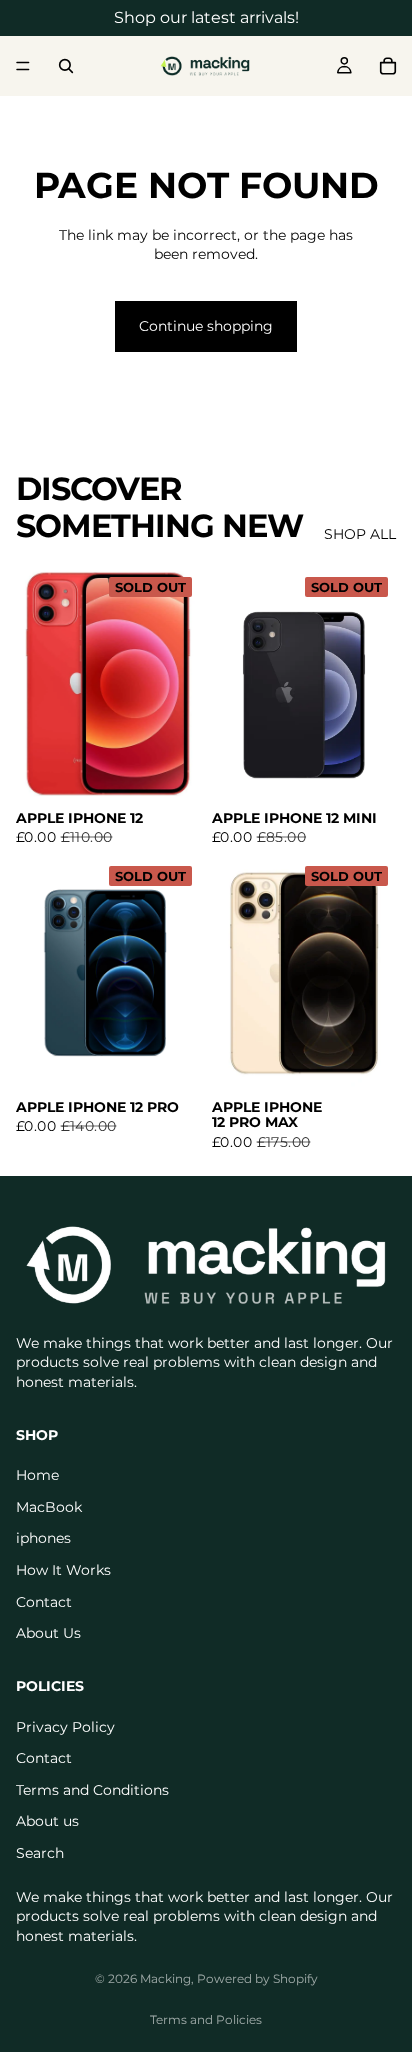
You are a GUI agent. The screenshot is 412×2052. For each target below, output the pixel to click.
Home (37, 1475)
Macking (165, 1978)
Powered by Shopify (257, 1978)
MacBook (49, 1506)
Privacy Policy (65, 1726)
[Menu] (23, 66)
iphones (43, 1538)
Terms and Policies (206, 2019)
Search (40, 1852)
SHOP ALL (360, 534)
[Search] (66, 66)
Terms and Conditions (92, 1789)
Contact (44, 1601)
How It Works (63, 1570)
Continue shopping (206, 326)
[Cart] (388, 66)
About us (47, 1821)
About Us (48, 1633)
